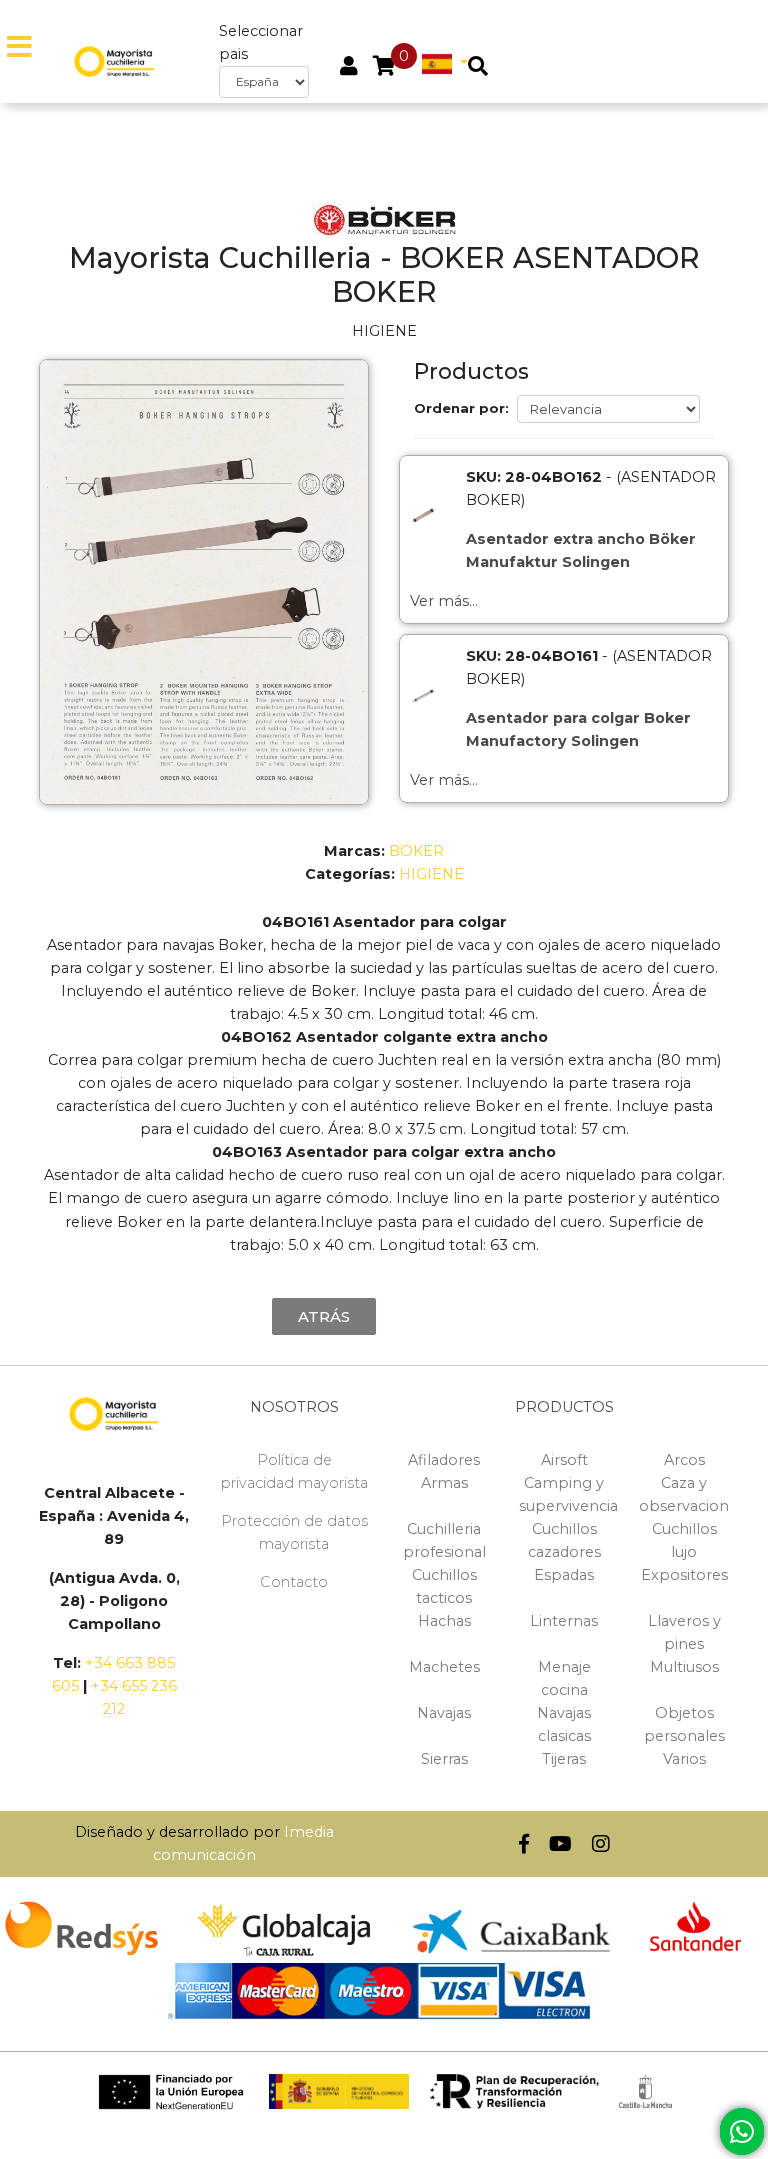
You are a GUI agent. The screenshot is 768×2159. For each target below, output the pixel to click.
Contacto (294, 1582)
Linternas (564, 1621)
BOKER (416, 851)
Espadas (564, 1575)
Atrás (324, 1316)
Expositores (684, 1575)
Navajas (444, 1713)
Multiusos (684, 1667)
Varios (684, 1759)
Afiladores (444, 1460)
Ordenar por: (461, 408)
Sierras (444, 1759)
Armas (444, 1483)
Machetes (444, 1667)
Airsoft (564, 1460)
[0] (384, 68)
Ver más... (444, 601)
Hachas (444, 1621)
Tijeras (564, 1759)
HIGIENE (431, 874)
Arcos (684, 1460)
